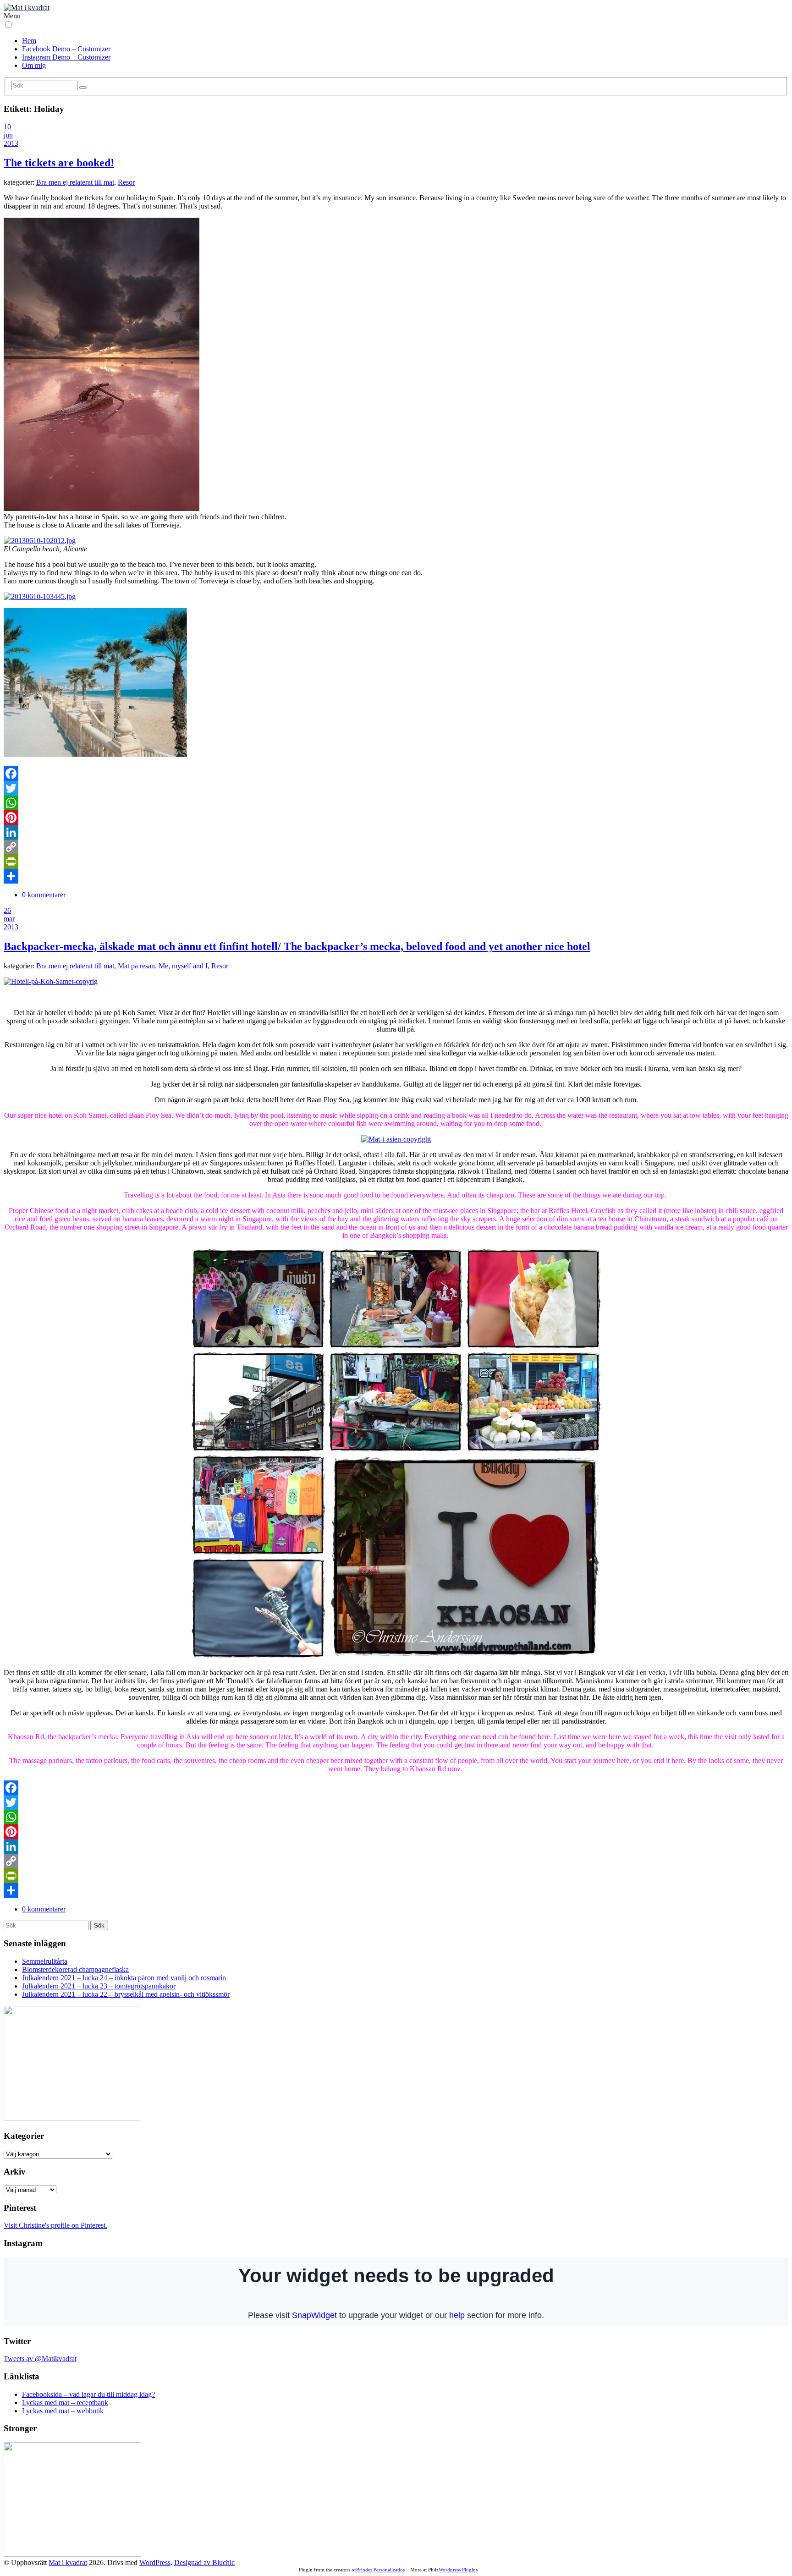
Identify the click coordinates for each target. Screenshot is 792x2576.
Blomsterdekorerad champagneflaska (75, 1969)
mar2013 (11, 923)
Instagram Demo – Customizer (66, 57)
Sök (99, 1925)
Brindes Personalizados (380, 2570)
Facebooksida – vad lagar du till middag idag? (88, 2394)
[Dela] (396, 876)
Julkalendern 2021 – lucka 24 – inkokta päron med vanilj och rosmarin (124, 1978)
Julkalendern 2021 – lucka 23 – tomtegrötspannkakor (99, 1986)
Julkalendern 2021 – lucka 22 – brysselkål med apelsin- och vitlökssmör (126, 1994)
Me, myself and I (183, 966)
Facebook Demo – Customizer (66, 49)
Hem (29, 41)
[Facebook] (396, 774)
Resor (126, 182)
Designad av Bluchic (204, 2562)
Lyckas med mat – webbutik (63, 2411)
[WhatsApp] (396, 803)
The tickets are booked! (59, 163)
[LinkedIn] (396, 832)
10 (7, 127)
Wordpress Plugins (458, 2570)
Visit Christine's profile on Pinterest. (55, 2225)
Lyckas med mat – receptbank (65, 2403)
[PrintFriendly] (396, 862)
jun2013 (11, 139)
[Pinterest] (396, 818)
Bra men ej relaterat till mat (75, 182)
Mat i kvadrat (68, 2562)
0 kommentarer (44, 895)
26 (7, 910)
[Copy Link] (396, 847)
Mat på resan (136, 966)
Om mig (34, 65)
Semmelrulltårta (45, 1961)
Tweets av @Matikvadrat (40, 2359)
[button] (8, 25)
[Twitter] (396, 788)
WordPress (155, 2562)
